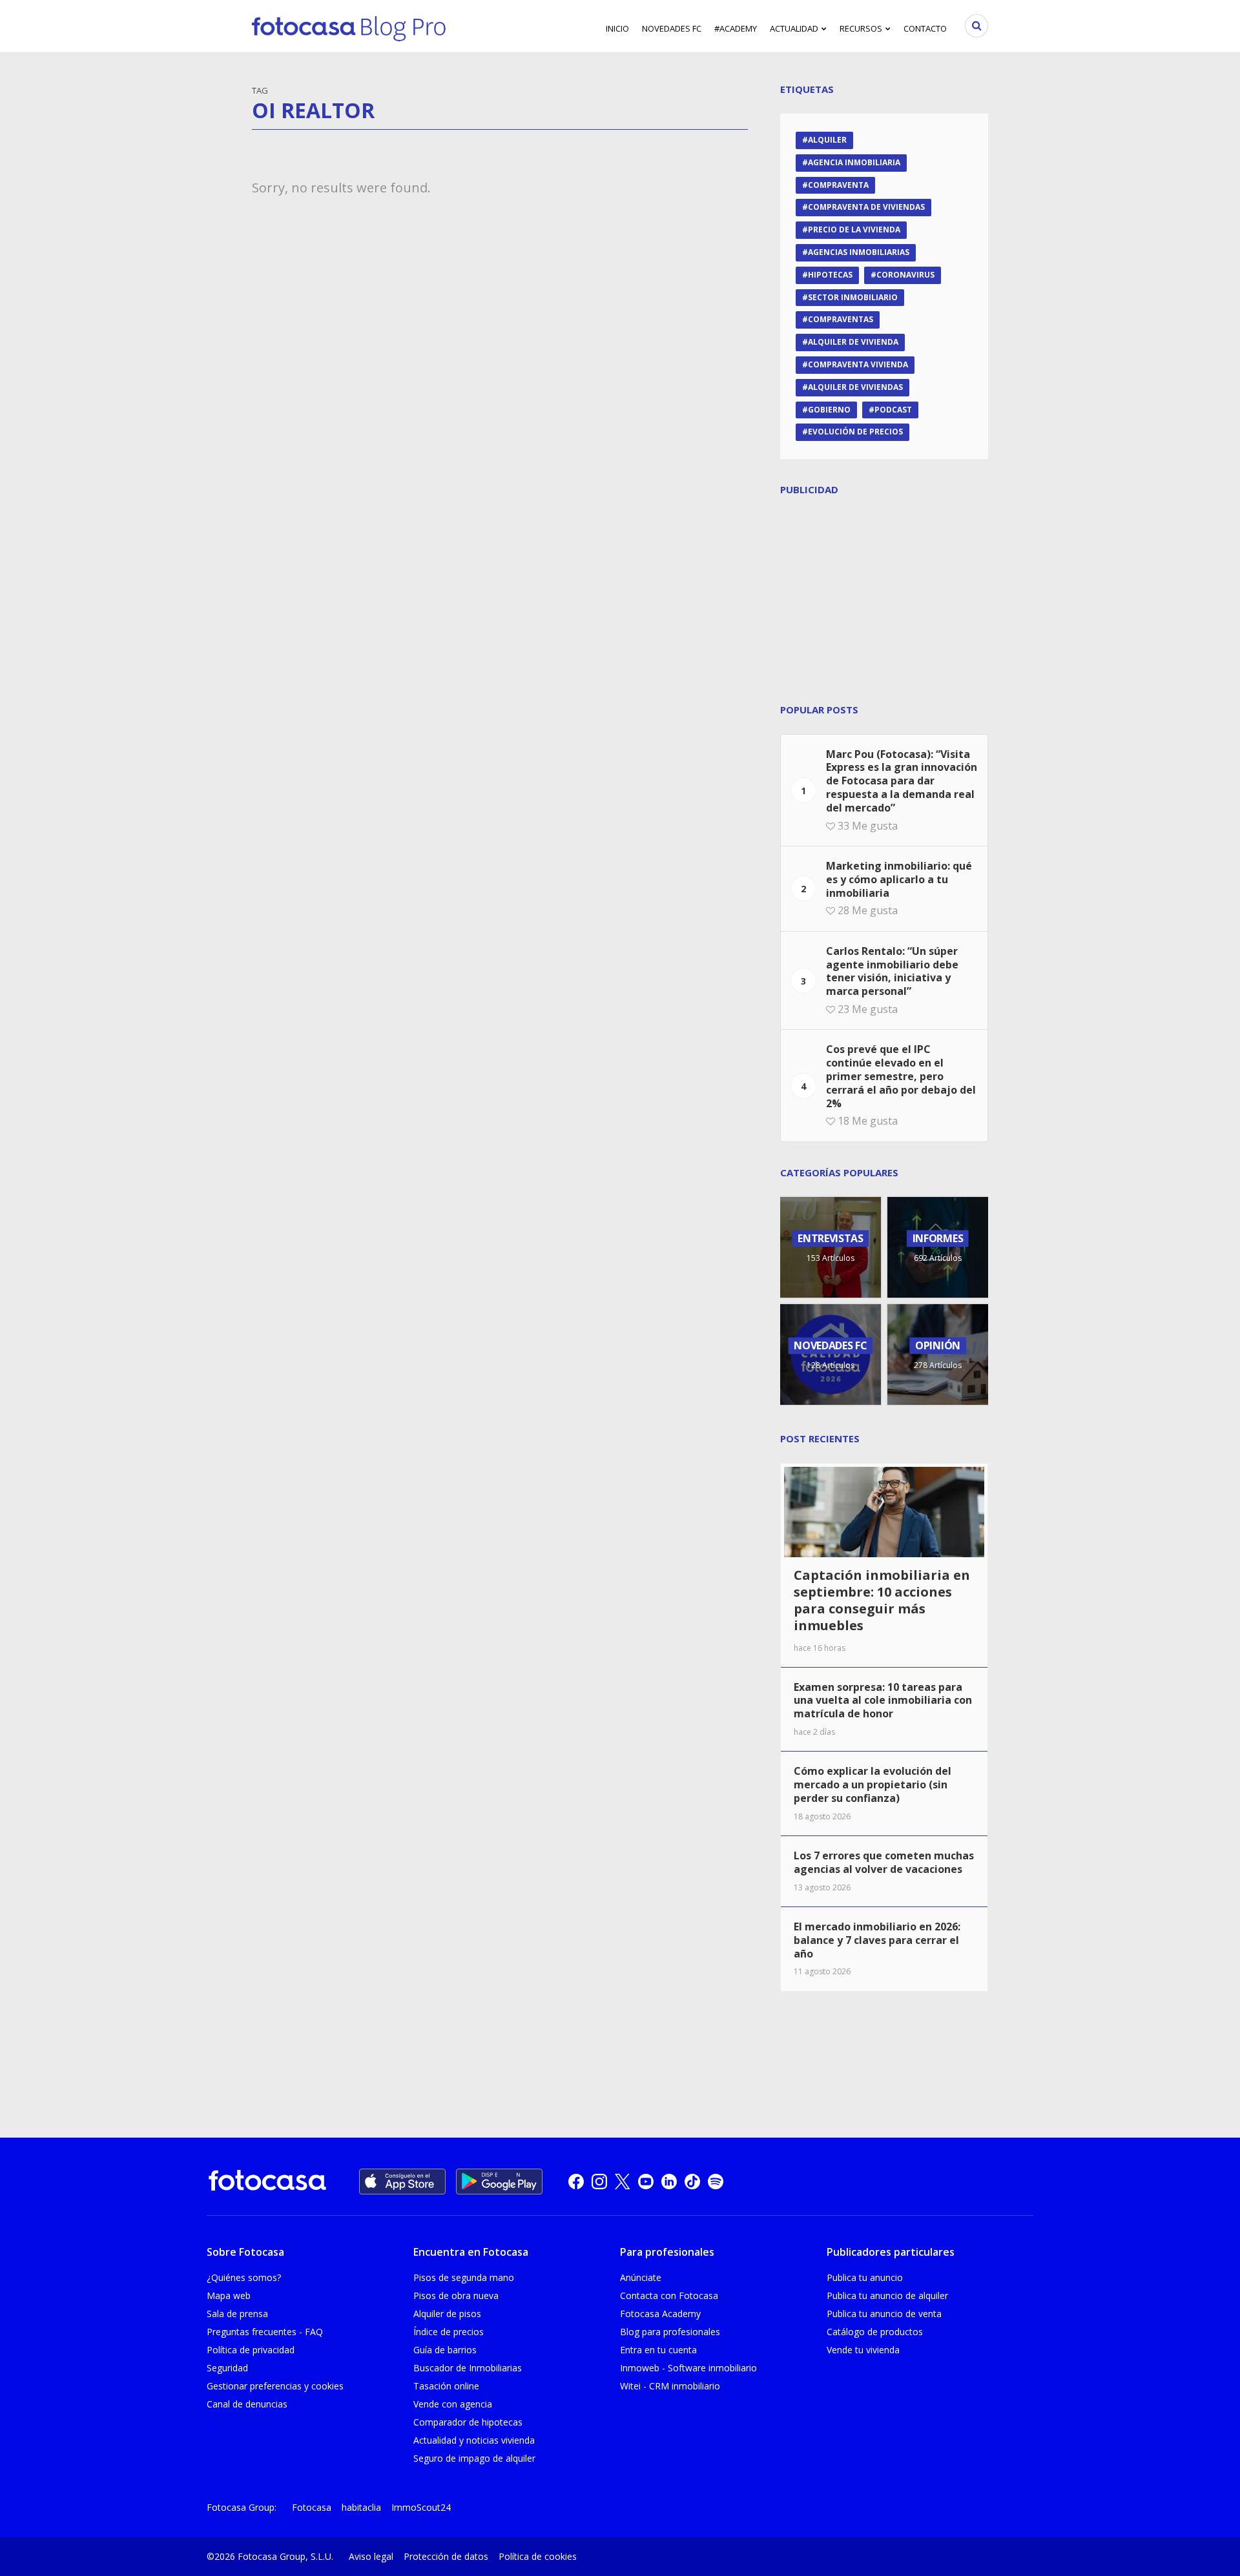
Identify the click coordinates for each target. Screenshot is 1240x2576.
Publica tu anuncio (865, 2277)
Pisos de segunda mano (464, 2277)
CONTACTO (925, 28)
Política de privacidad (251, 2350)
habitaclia (361, 2507)
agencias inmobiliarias (859, 252)
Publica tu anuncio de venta (884, 2314)
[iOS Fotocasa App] (402, 2182)
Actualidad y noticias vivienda (474, 2440)
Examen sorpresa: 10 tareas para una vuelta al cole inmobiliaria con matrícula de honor (883, 1701)
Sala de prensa (237, 2314)
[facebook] (576, 2182)
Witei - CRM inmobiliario (670, 2386)
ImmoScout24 (421, 2507)
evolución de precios (855, 432)
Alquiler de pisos (447, 2314)
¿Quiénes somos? (244, 2277)
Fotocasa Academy (660, 2314)
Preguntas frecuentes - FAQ (265, 2332)
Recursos (861, 28)
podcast (893, 410)
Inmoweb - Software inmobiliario (688, 2368)
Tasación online (446, 2386)
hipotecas (830, 275)
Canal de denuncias (247, 2404)
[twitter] (623, 2182)
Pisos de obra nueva (456, 2295)
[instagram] (599, 2182)
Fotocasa (312, 2507)
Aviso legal (371, 2556)
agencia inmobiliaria (854, 162)
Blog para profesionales (670, 2332)
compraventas (841, 319)
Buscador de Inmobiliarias (468, 2368)
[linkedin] (669, 2182)
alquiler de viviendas (855, 387)
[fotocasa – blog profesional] (349, 26)
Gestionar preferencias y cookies (275, 2386)
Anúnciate (641, 2277)
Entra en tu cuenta (658, 2350)
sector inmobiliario (853, 297)
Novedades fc (672, 28)
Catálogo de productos (875, 2332)
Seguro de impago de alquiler (474, 2458)
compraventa (838, 185)
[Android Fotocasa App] (499, 2182)
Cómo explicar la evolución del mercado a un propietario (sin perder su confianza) (873, 1784)
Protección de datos (446, 2556)
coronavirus (905, 275)
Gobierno (829, 410)
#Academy (736, 28)
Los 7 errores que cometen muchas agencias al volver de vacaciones (884, 1862)
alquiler (827, 140)
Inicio (617, 28)
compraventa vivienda (858, 364)
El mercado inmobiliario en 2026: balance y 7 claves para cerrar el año (877, 1940)
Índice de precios (449, 2332)
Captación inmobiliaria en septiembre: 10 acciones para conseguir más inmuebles (882, 1600)
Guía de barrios (445, 2350)
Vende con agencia (453, 2404)
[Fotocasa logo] (267, 2182)
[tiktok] (692, 2182)
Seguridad (227, 2368)
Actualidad (794, 28)
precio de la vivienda (854, 230)
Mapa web (229, 2295)
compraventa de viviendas (866, 207)
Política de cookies (538, 2556)
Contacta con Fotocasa (669, 2295)
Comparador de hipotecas (468, 2422)
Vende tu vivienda (863, 2350)
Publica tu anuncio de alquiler (887, 2295)
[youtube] (646, 2182)
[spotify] (716, 2182)
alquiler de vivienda (853, 342)
